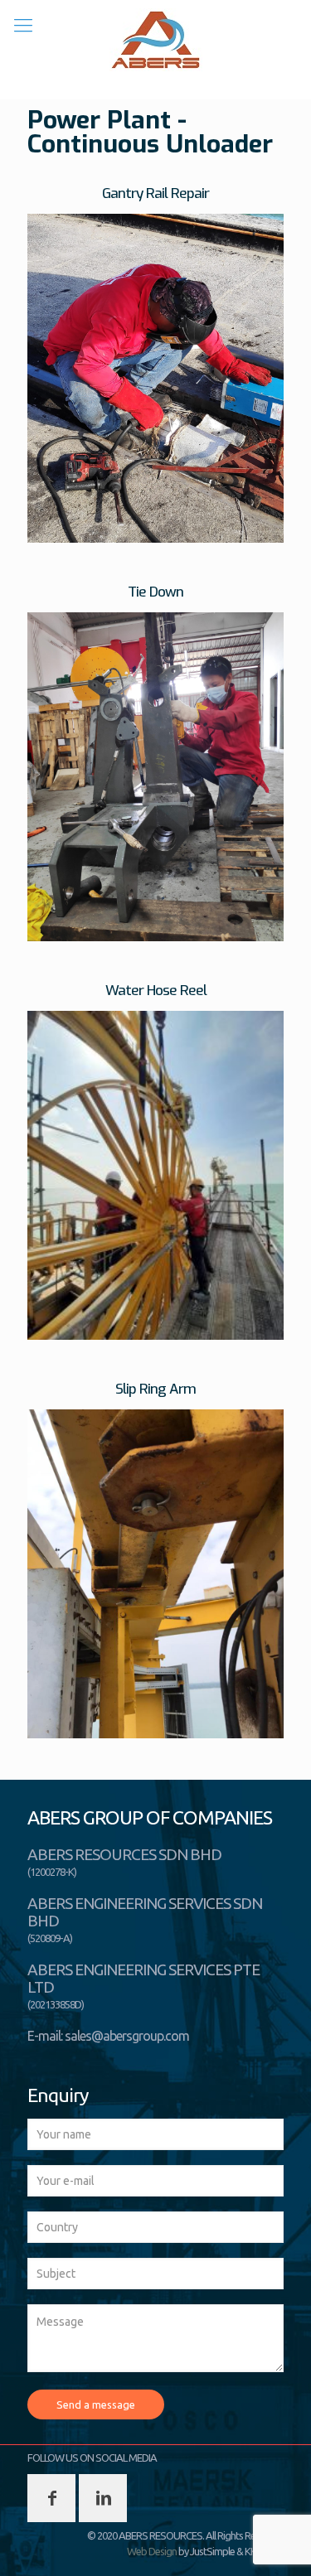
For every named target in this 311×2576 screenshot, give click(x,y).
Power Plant (99, 120)
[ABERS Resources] (155, 40)
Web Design (152, 2551)
